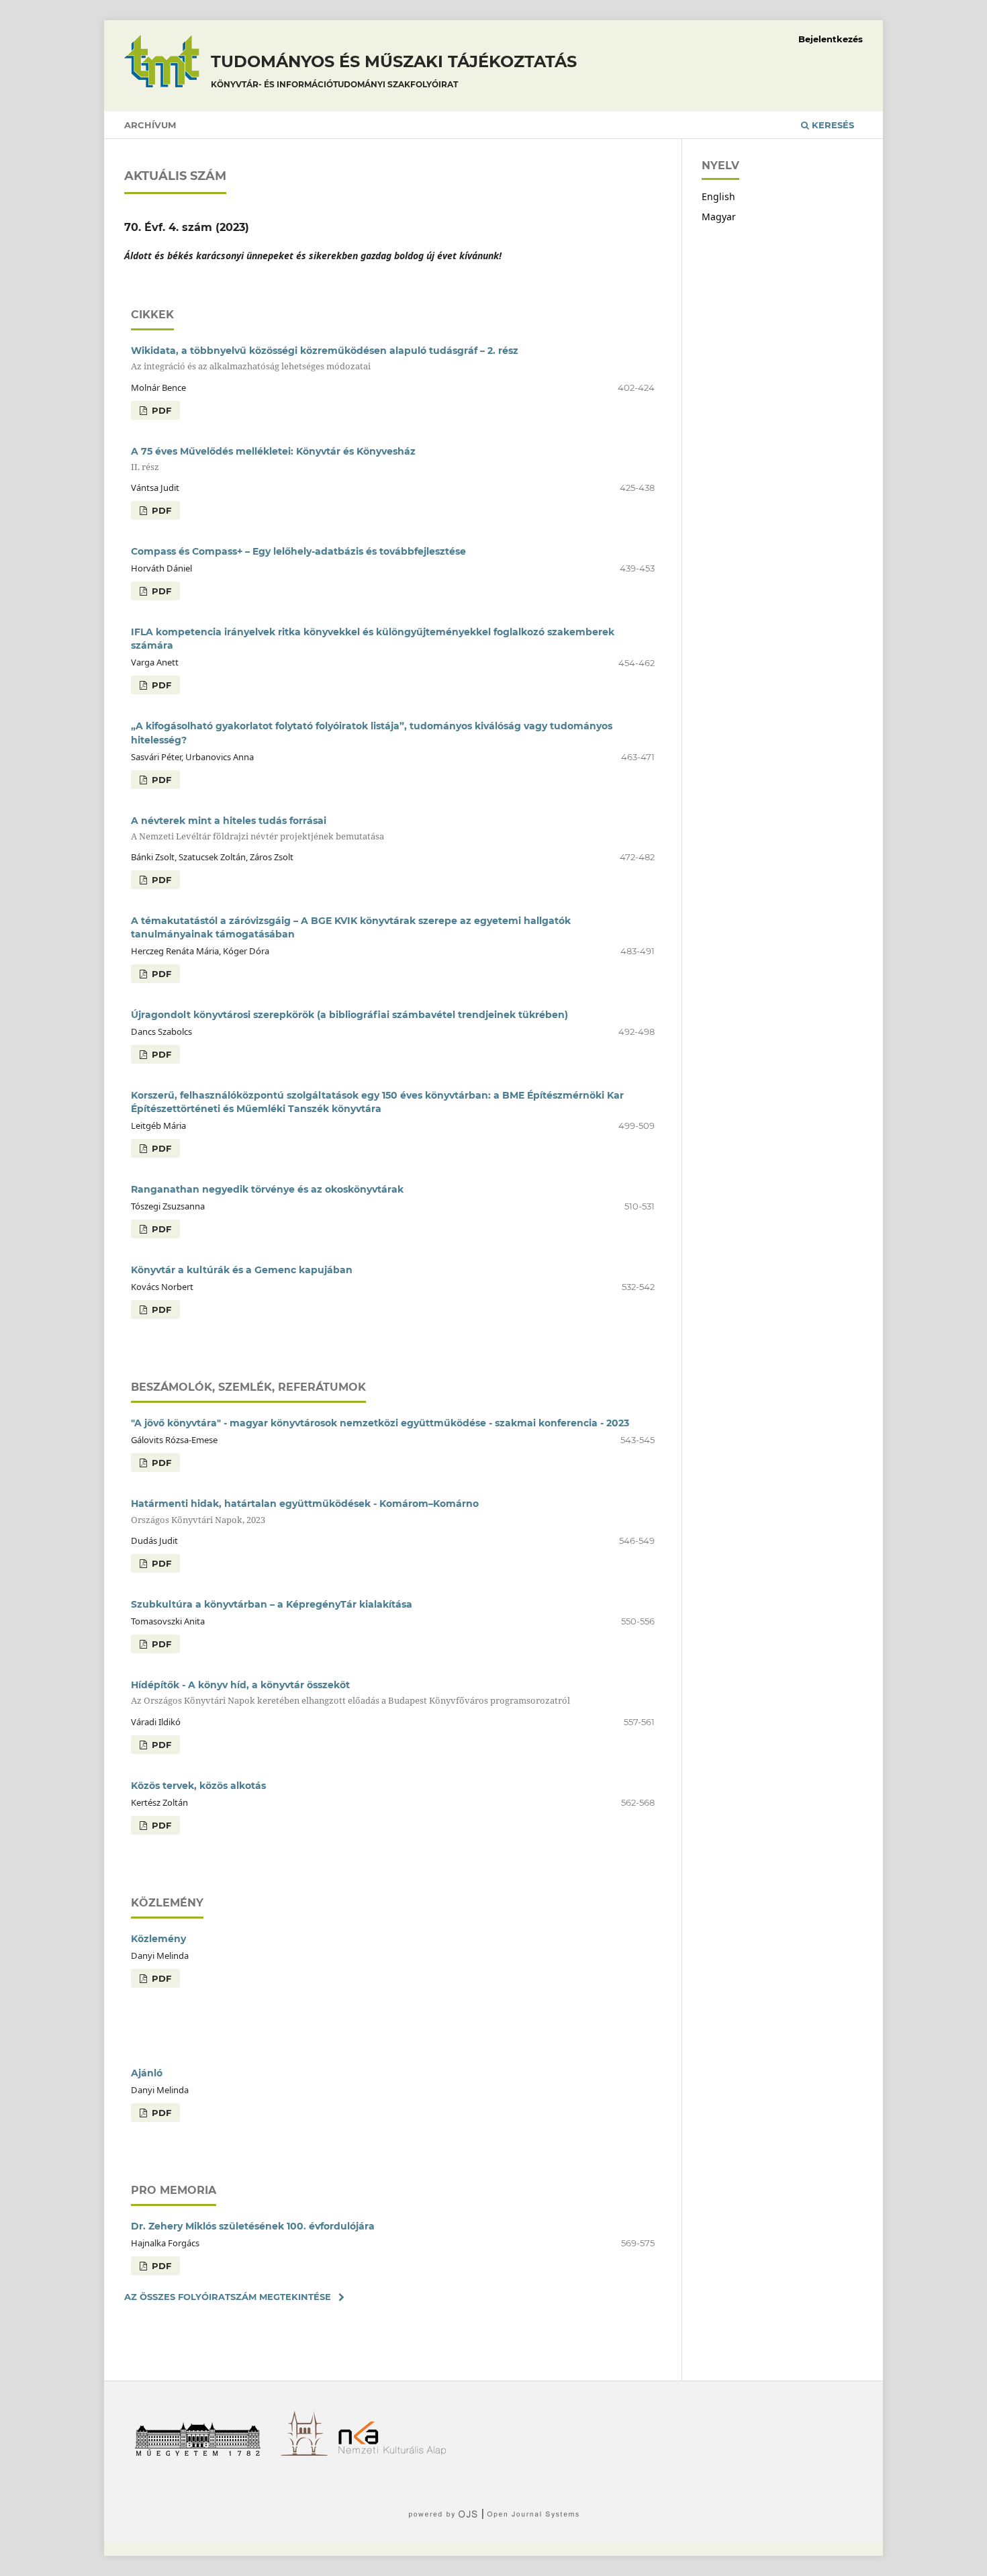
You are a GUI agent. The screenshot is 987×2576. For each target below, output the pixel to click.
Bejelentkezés (831, 39)
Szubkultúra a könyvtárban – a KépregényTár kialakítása (272, 1604)
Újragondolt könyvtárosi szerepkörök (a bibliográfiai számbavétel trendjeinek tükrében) (349, 1015)
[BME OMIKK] (309, 2452)
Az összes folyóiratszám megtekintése (228, 2297)
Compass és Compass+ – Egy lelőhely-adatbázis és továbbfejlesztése (298, 551)
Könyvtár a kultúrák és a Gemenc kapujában (242, 1270)
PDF (160, 410)
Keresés (832, 125)
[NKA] (397, 2452)
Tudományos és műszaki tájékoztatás (394, 71)
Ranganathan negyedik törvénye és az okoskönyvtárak (267, 1189)
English (718, 196)
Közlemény (158, 1939)
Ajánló (147, 2073)
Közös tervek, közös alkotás (198, 1786)
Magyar (719, 217)
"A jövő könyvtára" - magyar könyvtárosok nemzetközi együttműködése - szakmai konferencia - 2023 (380, 1423)
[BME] (202, 2452)
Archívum (150, 125)
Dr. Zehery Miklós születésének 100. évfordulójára (253, 2226)
